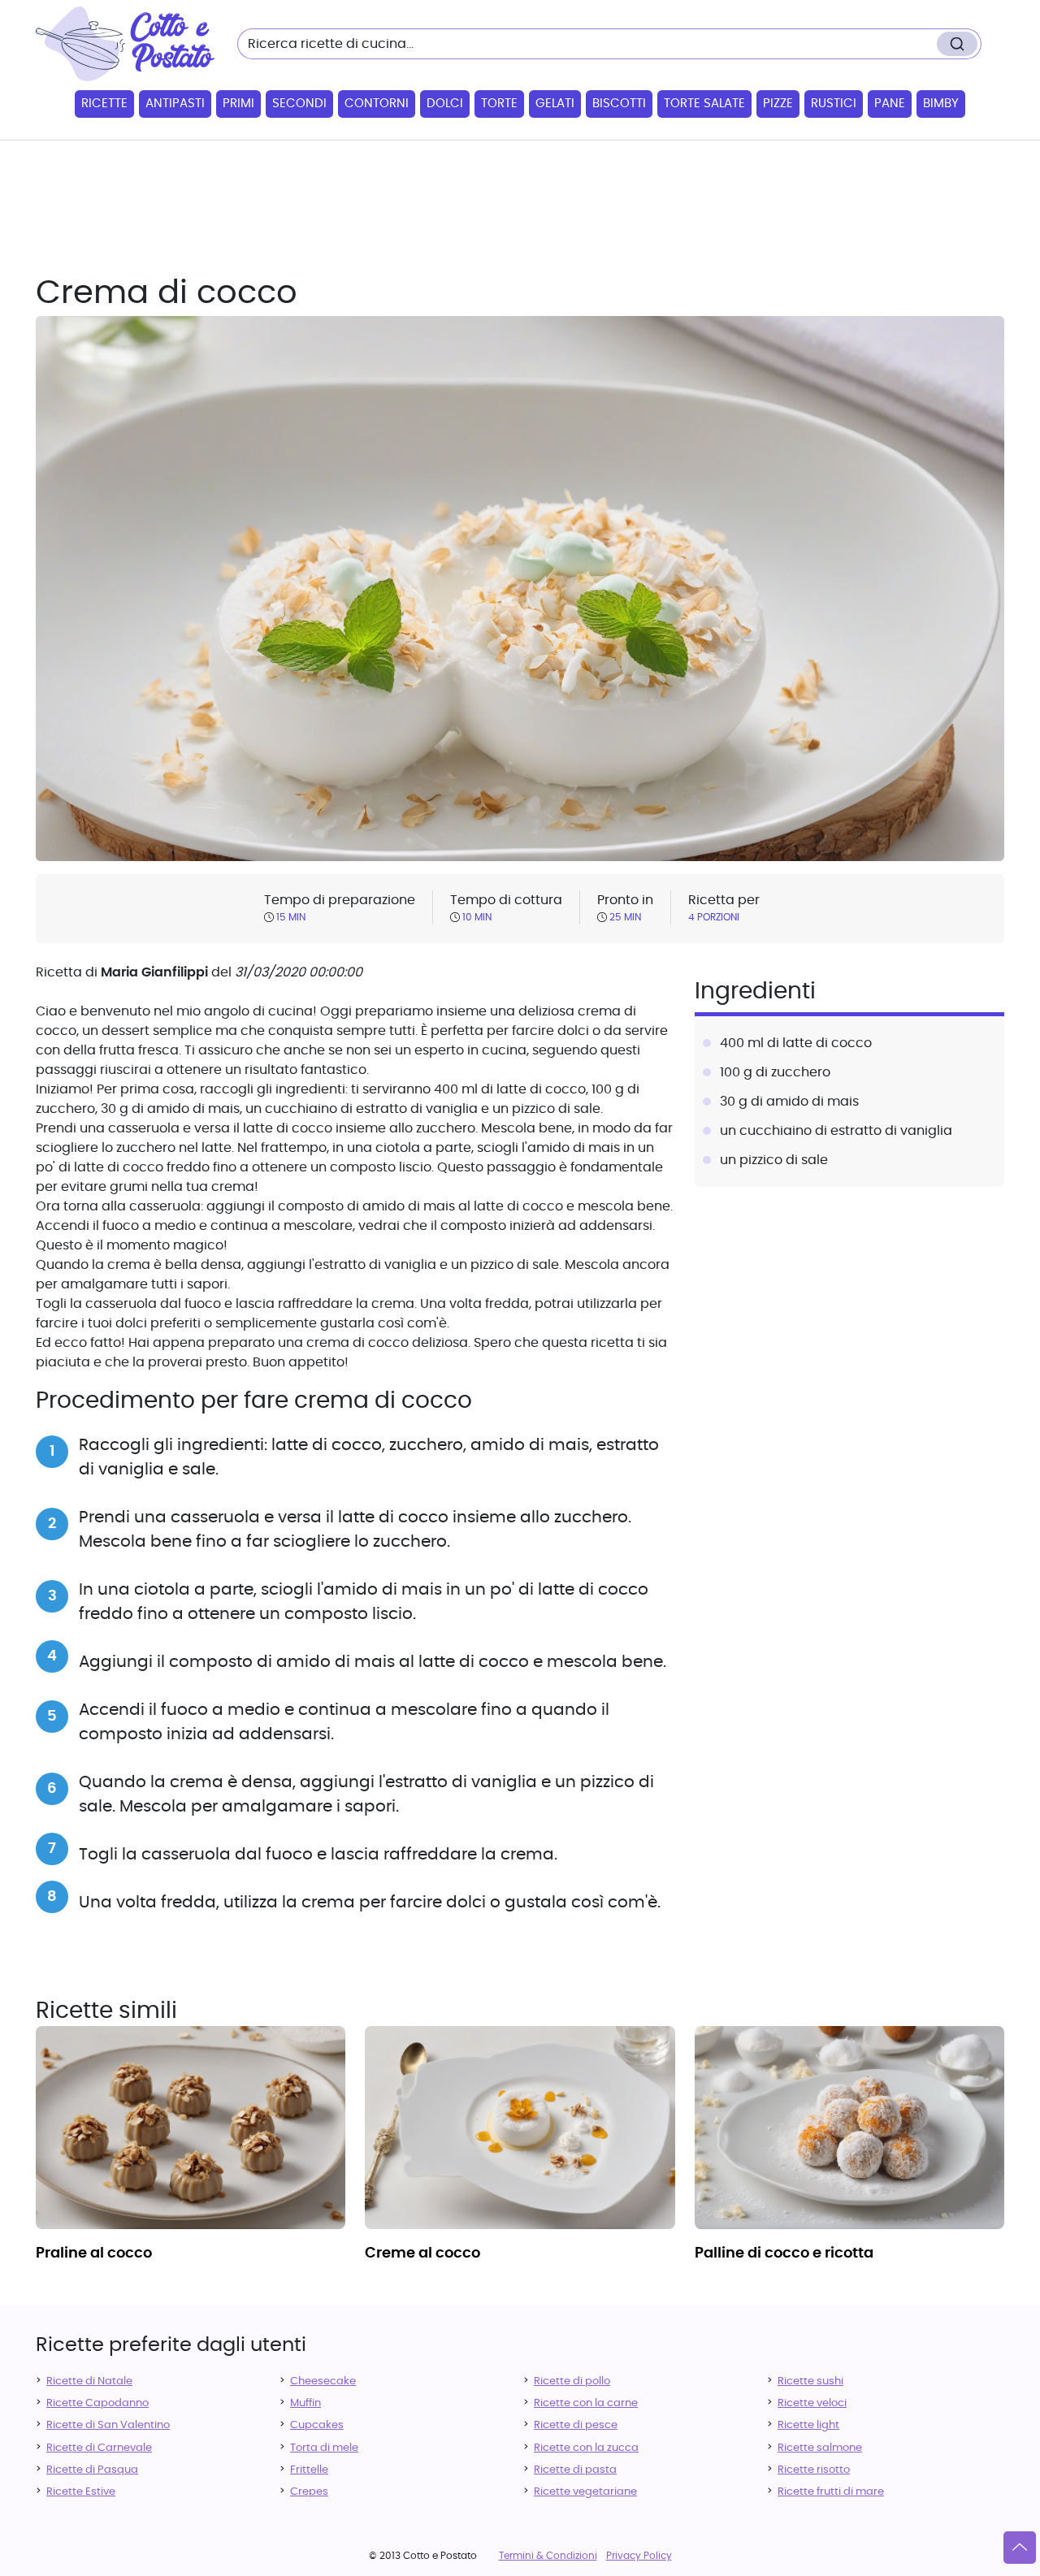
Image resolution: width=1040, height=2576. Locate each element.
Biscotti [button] (619, 104)
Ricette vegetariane (585, 2492)
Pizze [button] (778, 104)
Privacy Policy (639, 2556)
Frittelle (309, 2470)
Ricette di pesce (576, 2425)
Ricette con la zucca (586, 2448)
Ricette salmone (820, 2448)
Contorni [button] (377, 104)
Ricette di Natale (89, 2381)
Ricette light (808, 2425)
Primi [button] (238, 104)
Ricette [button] (104, 104)
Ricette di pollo (572, 2381)
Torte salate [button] (704, 104)
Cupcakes (317, 2425)
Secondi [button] (299, 104)
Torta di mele (324, 2448)
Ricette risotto (814, 2470)
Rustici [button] (834, 104)
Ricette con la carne (586, 2403)
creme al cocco (422, 2253)
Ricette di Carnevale (99, 2448)
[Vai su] (1020, 2548)
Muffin (305, 2403)
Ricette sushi (810, 2381)
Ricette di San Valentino (108, 2425)
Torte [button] (499, 104)
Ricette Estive (81, 2492)
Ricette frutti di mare (831, 2492)
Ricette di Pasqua (92, 2470)
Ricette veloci (812, 2403)
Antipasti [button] (175, 104)
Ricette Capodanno (97, 2403)
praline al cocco (94, 2253)
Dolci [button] (445, 104)
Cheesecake (323, 2381)
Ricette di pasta (575, 2470)
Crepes (309, 2492)
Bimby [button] (941, 104)
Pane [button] (890, 104)
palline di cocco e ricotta (784, 2253)
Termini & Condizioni (548, 2556)
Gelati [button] (555, 104)
